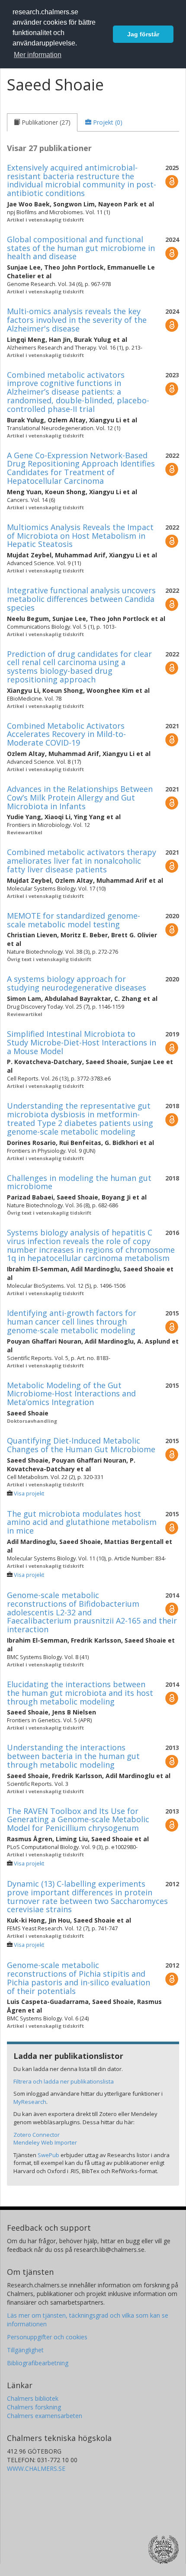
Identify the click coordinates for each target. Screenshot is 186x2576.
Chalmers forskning (34, 2407)
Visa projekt (29, 1494)
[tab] (42, 122)
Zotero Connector (37, 2135)
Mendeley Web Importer (45, 2142)
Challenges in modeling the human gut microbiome (79, 1182)
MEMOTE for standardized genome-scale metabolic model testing (74, 920)
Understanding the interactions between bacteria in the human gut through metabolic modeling (73, 1756)
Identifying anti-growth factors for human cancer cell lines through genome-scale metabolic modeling (72, 1322)
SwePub (48, 2155)
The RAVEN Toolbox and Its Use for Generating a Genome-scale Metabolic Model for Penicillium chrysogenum (78, 1820)
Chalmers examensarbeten (45, 2416)
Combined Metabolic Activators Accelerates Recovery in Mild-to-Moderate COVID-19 (66, 734)
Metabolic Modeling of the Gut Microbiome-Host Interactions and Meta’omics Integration (71, 1394)
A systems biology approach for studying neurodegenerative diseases (77, 983)
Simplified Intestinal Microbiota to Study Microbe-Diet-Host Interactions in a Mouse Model (82, 1042)
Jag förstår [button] (143, 34)
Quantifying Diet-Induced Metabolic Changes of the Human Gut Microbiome (81, 1445)
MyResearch (30, 2102)
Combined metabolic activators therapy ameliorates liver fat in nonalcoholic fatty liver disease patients (82, 861)
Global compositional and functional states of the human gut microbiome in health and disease (81, 248)
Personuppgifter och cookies (47, 2337)
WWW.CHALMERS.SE (36, 2468)
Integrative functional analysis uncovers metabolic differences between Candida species (81, 599)
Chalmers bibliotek (33, 2398)
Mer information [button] (38, 55)
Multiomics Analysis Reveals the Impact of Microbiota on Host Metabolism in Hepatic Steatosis (80, 536)
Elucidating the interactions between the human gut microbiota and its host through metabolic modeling (80, 1693)
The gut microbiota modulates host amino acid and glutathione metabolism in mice (82, 1522)
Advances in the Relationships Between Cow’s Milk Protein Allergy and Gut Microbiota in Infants (80, 798)
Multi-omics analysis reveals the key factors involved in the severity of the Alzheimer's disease (77, 320)
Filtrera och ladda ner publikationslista (64, 2081)
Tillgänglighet (25, 2350)
